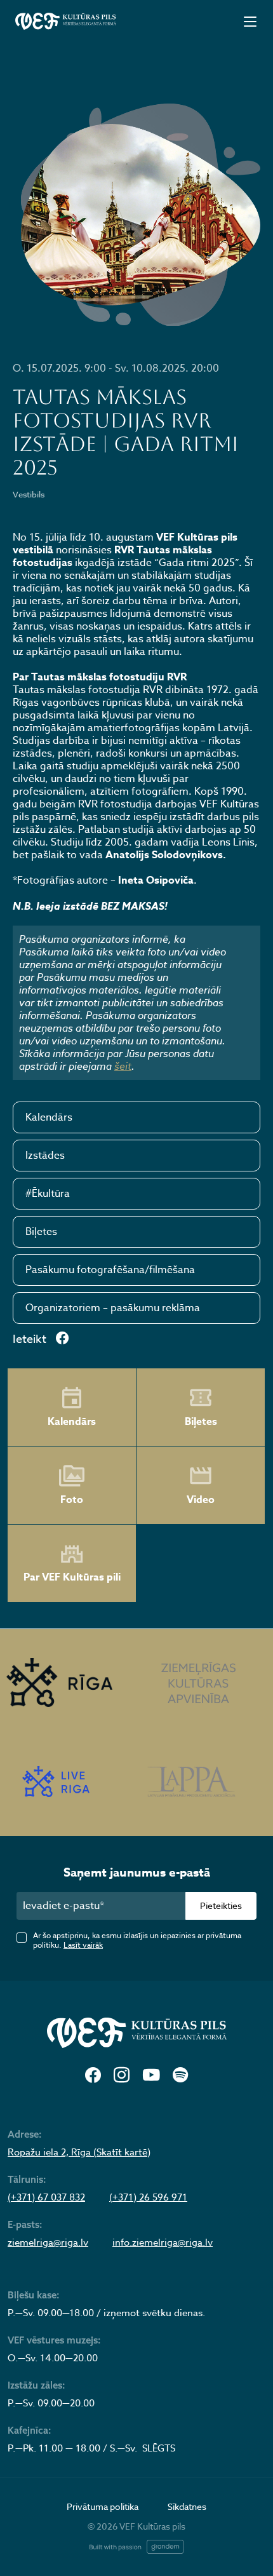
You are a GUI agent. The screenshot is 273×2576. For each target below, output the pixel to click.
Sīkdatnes (187, 2506)
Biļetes (41, 1232)
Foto (72, 1500)
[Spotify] (180, 2076)
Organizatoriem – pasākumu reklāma (113, 1308)
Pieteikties (221, 1905)
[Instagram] (122, 2076)
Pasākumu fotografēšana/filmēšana (110, 1270)
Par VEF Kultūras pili (72, 1577)
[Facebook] (93, 2076)
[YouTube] (151, 2076)
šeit (123, 1066)
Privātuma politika (103, 2506)
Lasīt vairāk (83, 1945)
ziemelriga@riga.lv (48, 2242)
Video (201, 1500)
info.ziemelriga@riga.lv (163, 2242)
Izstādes (45, 1156)
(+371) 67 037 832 (46, 2197)
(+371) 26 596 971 (148, 2197)
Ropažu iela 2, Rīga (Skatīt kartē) (79, 2152)
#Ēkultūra (48, 1194)
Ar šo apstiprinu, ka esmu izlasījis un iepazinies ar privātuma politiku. (137, 1940)
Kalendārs (49, 1117)
